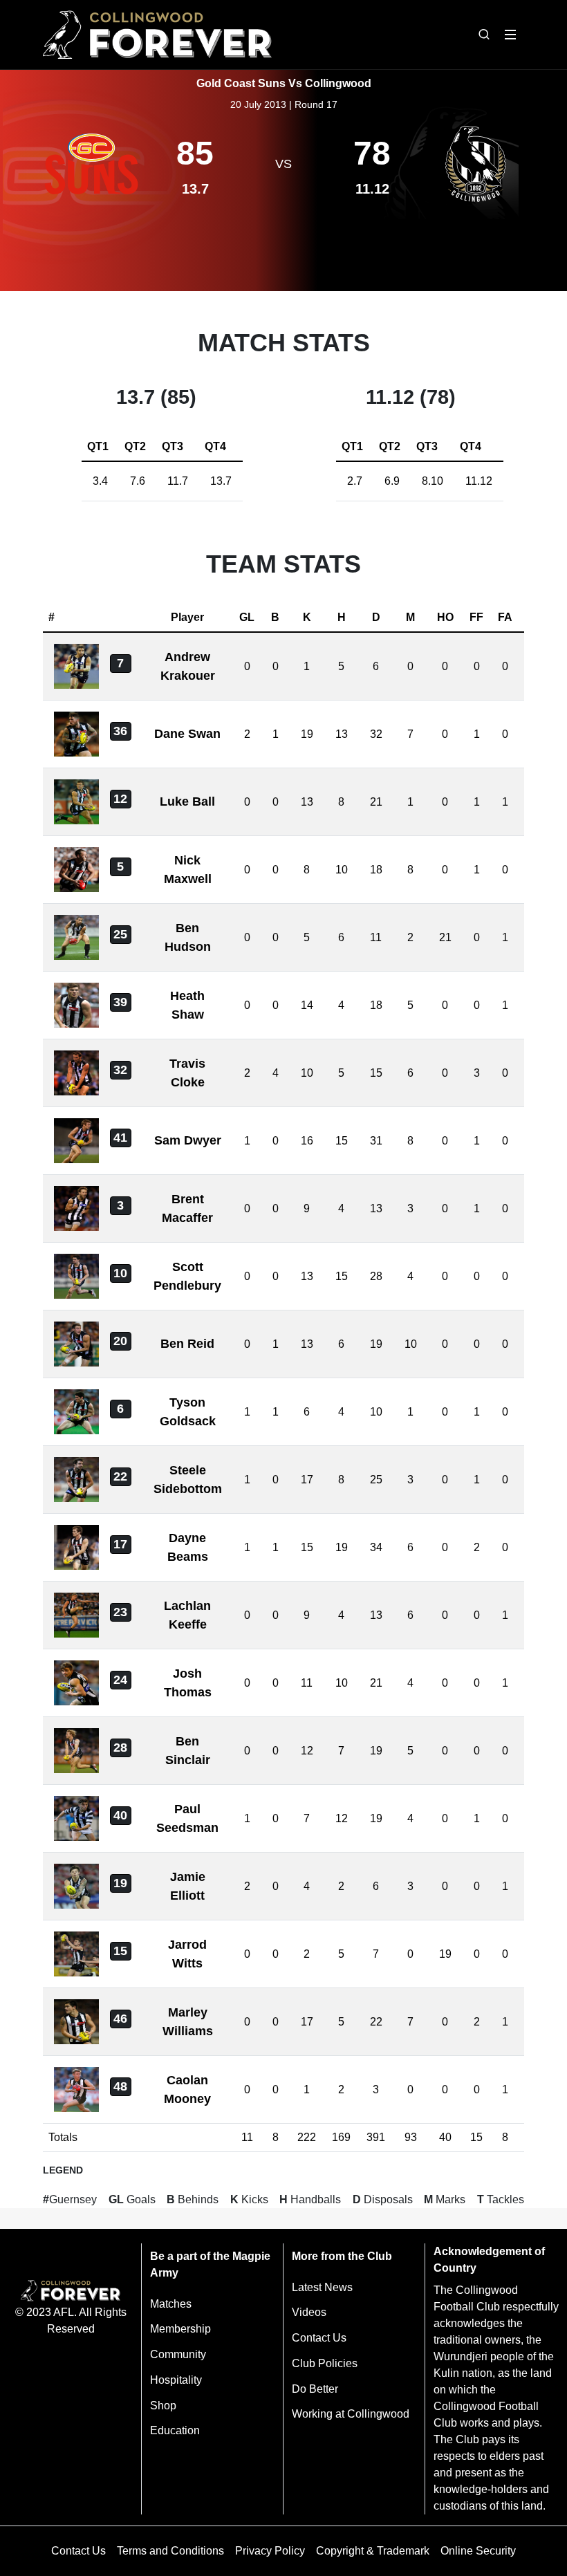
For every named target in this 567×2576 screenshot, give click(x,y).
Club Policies (325, 2363)
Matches (171, 2304)
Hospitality (176, 2380)
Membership (180, 2329)
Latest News (322, 2287)
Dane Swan (187, 734)
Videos (309, 2312)
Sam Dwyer (188, 1140)
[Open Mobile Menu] (510, 35)
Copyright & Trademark (373, 2551)
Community (178, 2354)
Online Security (478, 2551)
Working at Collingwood (351, 2414)
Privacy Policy (270, 2551)
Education (175, 2430)
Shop (163, 2406)
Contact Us (319, 2338)
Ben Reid (187, 1344)
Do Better (315, 2389)
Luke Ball (187, 801)
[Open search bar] (484, 35)
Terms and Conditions (170, 2551)
